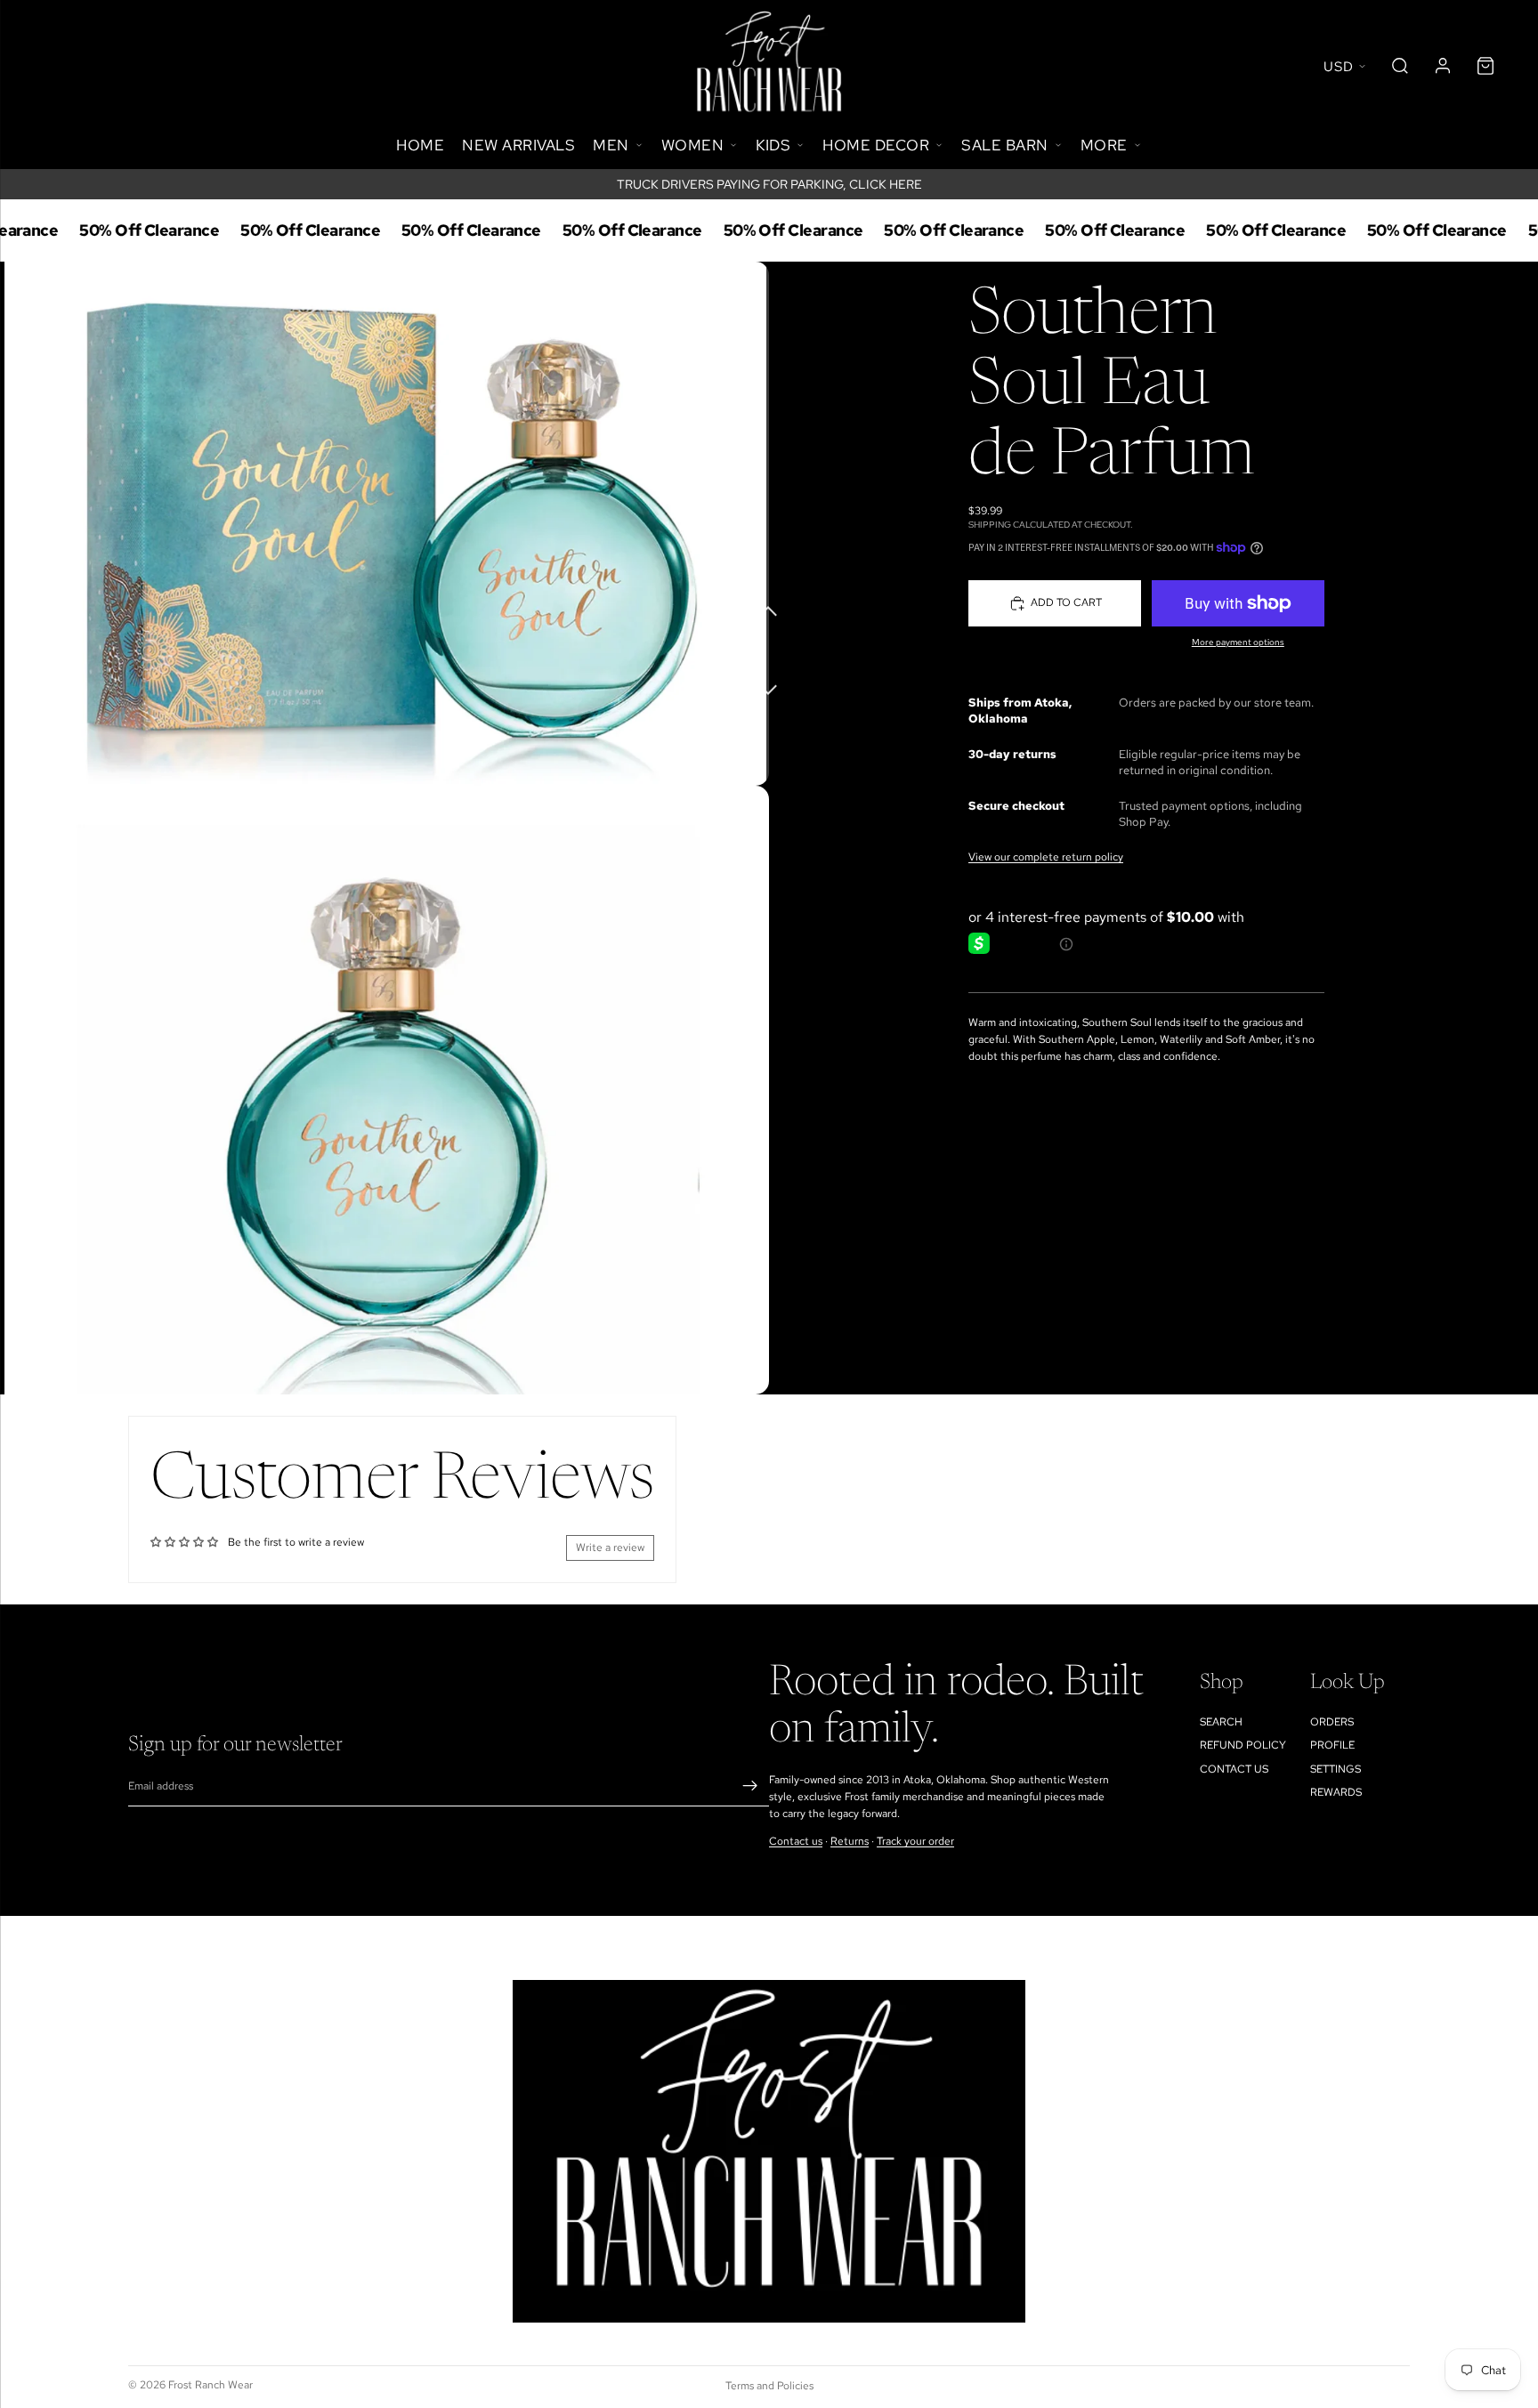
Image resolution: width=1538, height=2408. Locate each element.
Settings (1336, 1769)
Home (420, 145)
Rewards (1336, 1792)
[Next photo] (769, 680)
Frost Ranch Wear (210, 2385)
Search (1221, 1722)
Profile (1332, 1745)
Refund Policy (1243, 1745)
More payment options (1238, 642)
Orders (1332, 1722)
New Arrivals (518, 145)
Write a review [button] (610, 1547)
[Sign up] (750, 1786)
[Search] (1400, 66)
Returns (850, 1841)
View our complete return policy (1046, 857)
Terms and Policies (769, 2386)
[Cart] (1485, 66)
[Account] (1443, 66)
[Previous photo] (769, 609)
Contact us (796, 1841)
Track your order (915, 1841)
